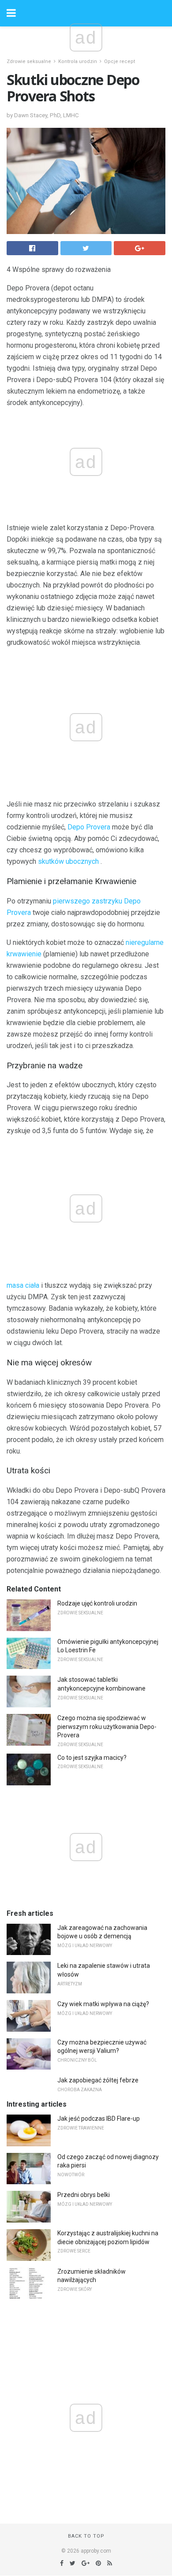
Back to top (86, 2536)
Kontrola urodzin (78, 61)
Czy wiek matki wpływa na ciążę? (103, 2004)
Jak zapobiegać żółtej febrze (98, 2080)
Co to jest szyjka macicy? (92, 1758)
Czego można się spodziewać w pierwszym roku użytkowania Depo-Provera (107, 1727)
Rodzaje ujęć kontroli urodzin (97, 1603)
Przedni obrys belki (84, 2195)
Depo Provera (89, 827)
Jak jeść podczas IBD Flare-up (99, 2119)
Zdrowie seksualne (29, 61)
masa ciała (23, 1285)
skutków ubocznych (68, 861)
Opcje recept (120, 61)
